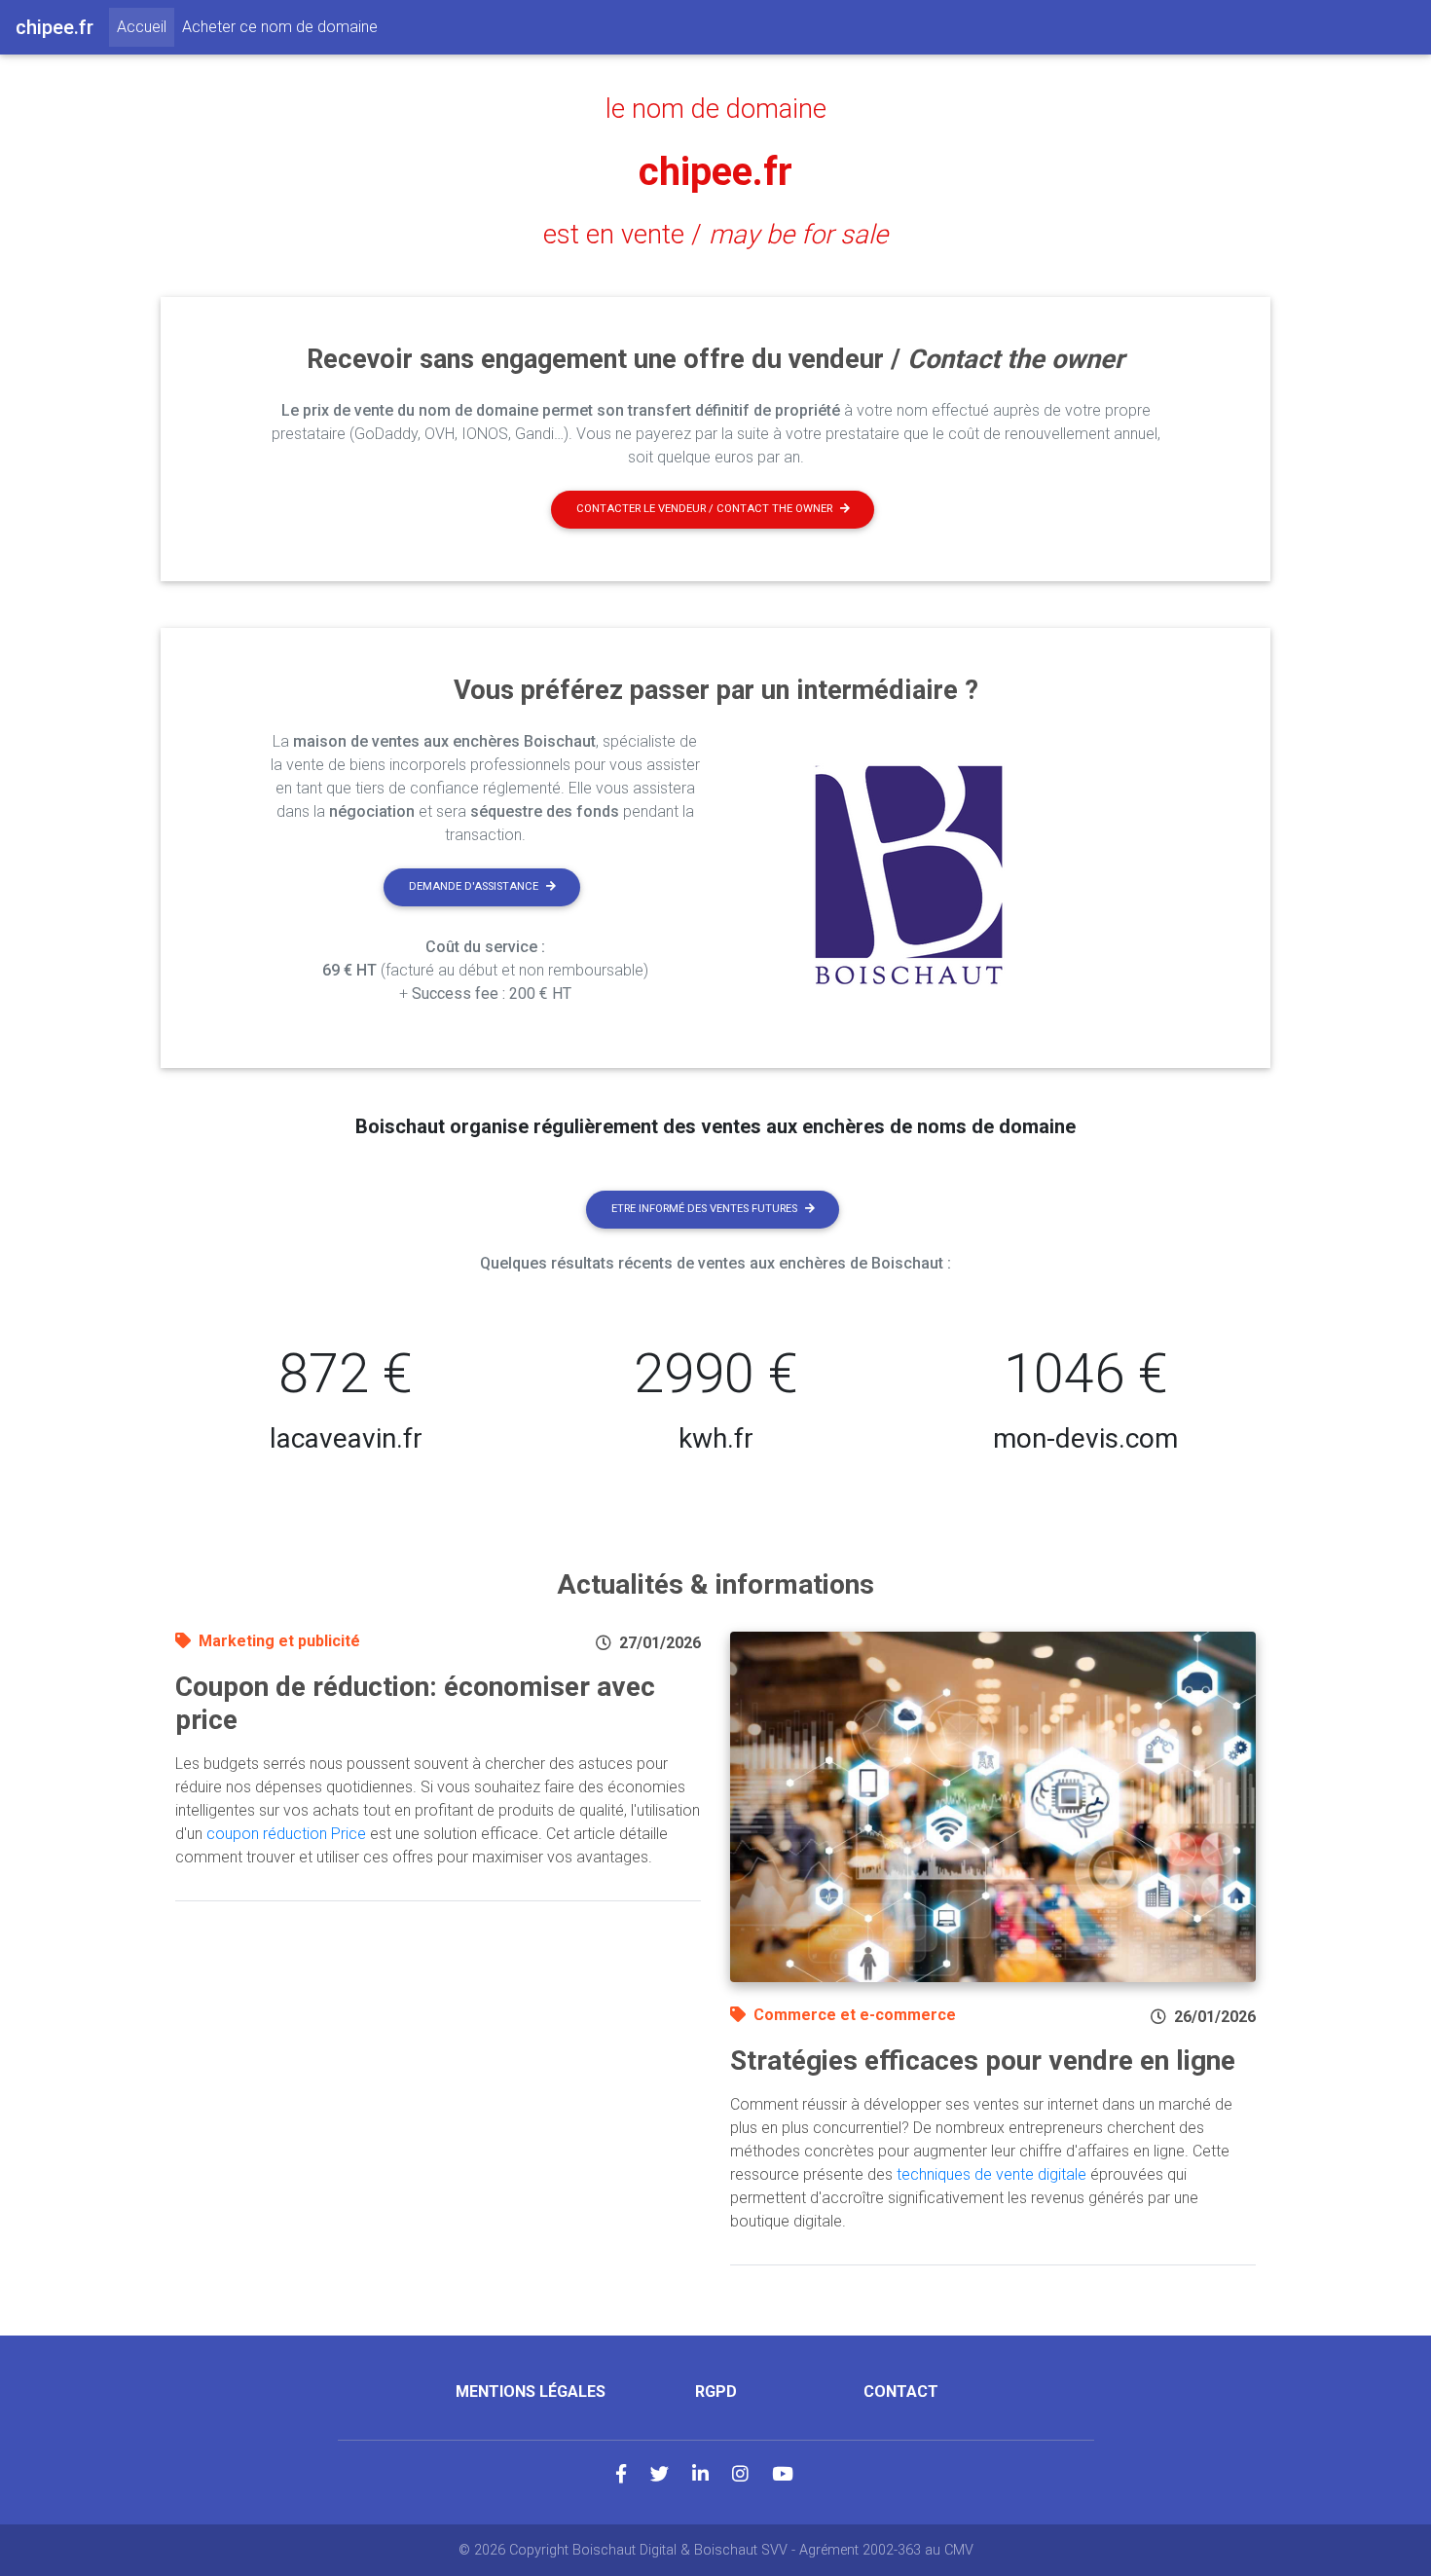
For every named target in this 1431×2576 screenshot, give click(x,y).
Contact (901, 2392)
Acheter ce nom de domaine (280, 27)
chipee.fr (715, 172)
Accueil (146, 26)
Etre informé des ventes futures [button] (704, 1209)
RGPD (716, 2392)
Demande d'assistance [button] (474, 886)
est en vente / (715, 235)
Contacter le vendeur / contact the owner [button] (704, 509)
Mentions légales (531, 2392)
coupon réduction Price (286, 1834)
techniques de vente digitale (991, 2174)
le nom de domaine (716, 109)
